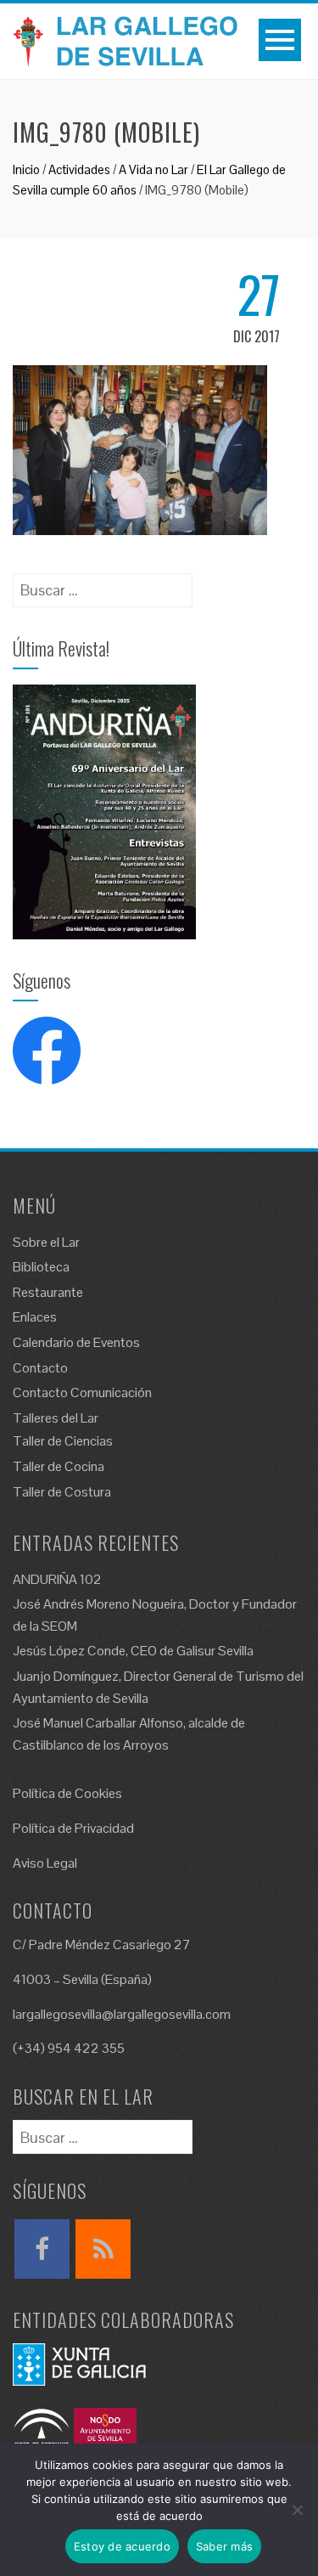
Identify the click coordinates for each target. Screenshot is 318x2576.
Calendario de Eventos (76, 1342)
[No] (297, 2510)
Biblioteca (41, 1267)
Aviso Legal (45, 1863)
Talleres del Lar (56, 1418)
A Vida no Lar (153, 169)
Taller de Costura (62, 1492)
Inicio (26, 169)
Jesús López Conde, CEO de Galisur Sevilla (133, 1651)
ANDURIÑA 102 (57, 1579)
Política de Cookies (67, 1793)
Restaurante (48, 1292)
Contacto (40, 1368)
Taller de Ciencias (63, 1441)
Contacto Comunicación (82, 1392)
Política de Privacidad (73, 1828)
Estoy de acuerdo (122, 2546)
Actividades (79, 169)
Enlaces (35, 1317)
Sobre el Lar (46, 1242)
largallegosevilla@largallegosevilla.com (122, 2014)
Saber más (224, 2546)
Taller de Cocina (59, 1466)
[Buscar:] (103, 585)
